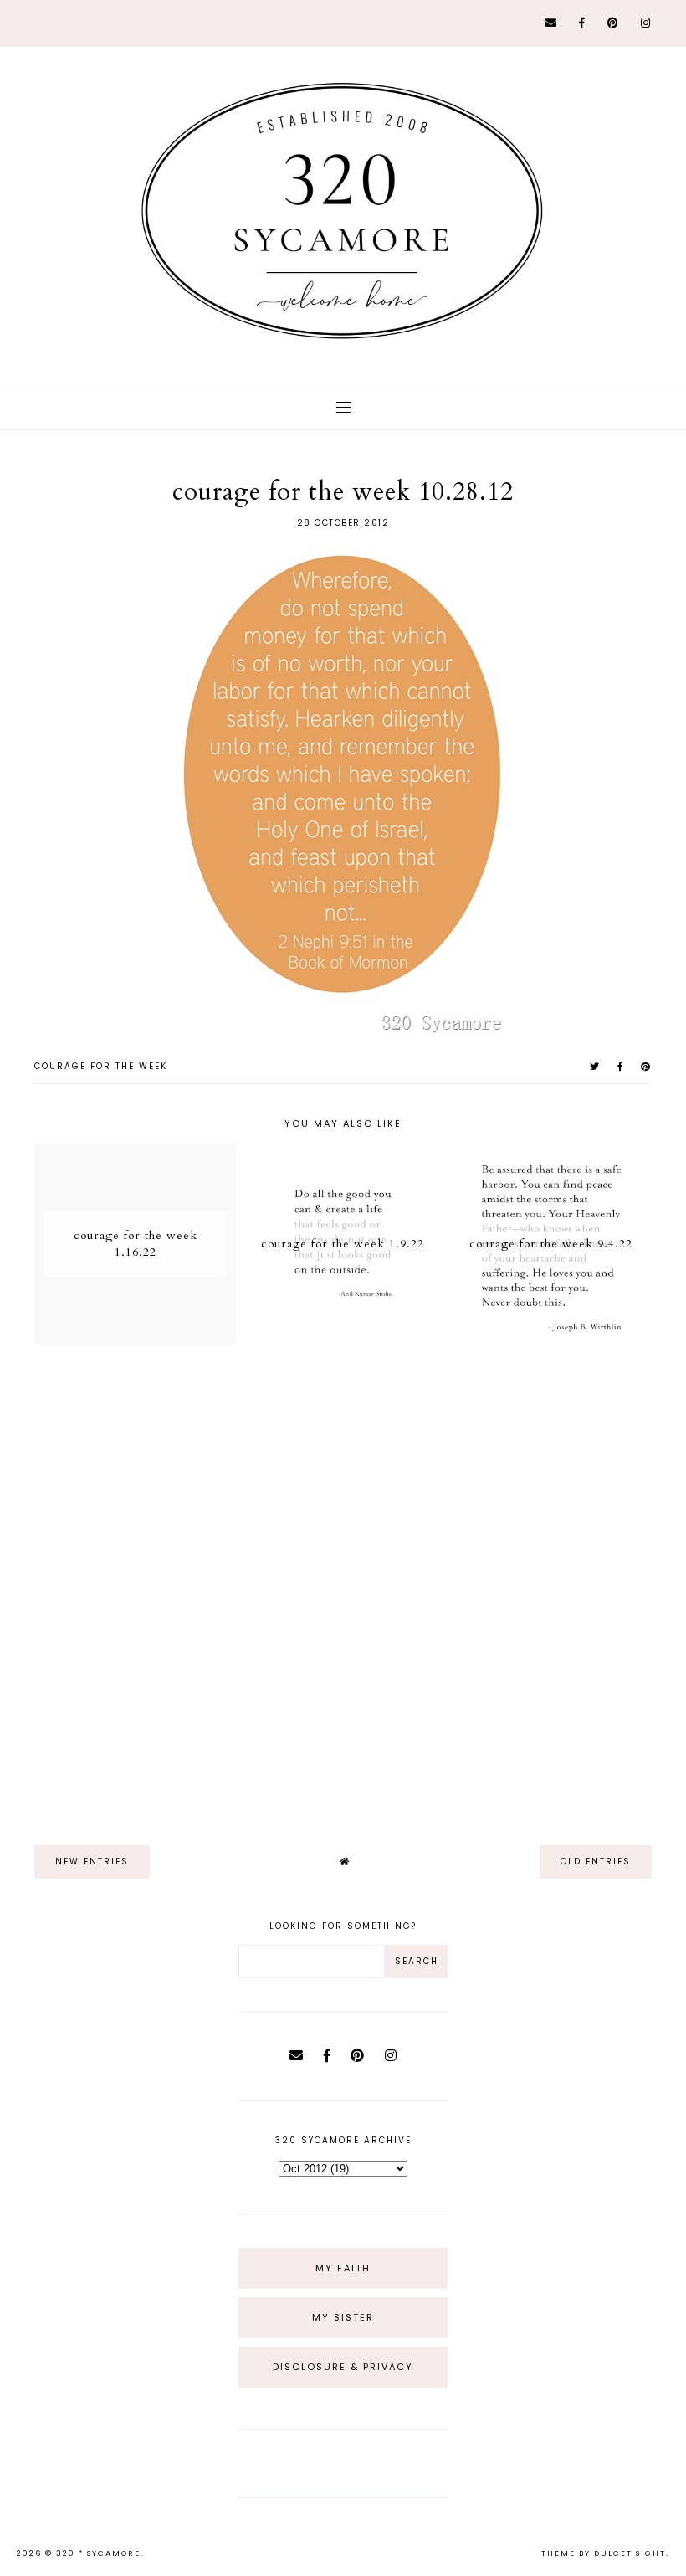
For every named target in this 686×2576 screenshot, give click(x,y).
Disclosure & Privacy (343, 2367)
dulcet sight (630, 2553)
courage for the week (101, 1066)
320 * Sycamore (98, 2553)
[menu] (343, 406)
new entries (92, 1861)
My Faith (343, 2268)
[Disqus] (343, 1587)
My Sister (343, 2317)
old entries (596, 1861)
